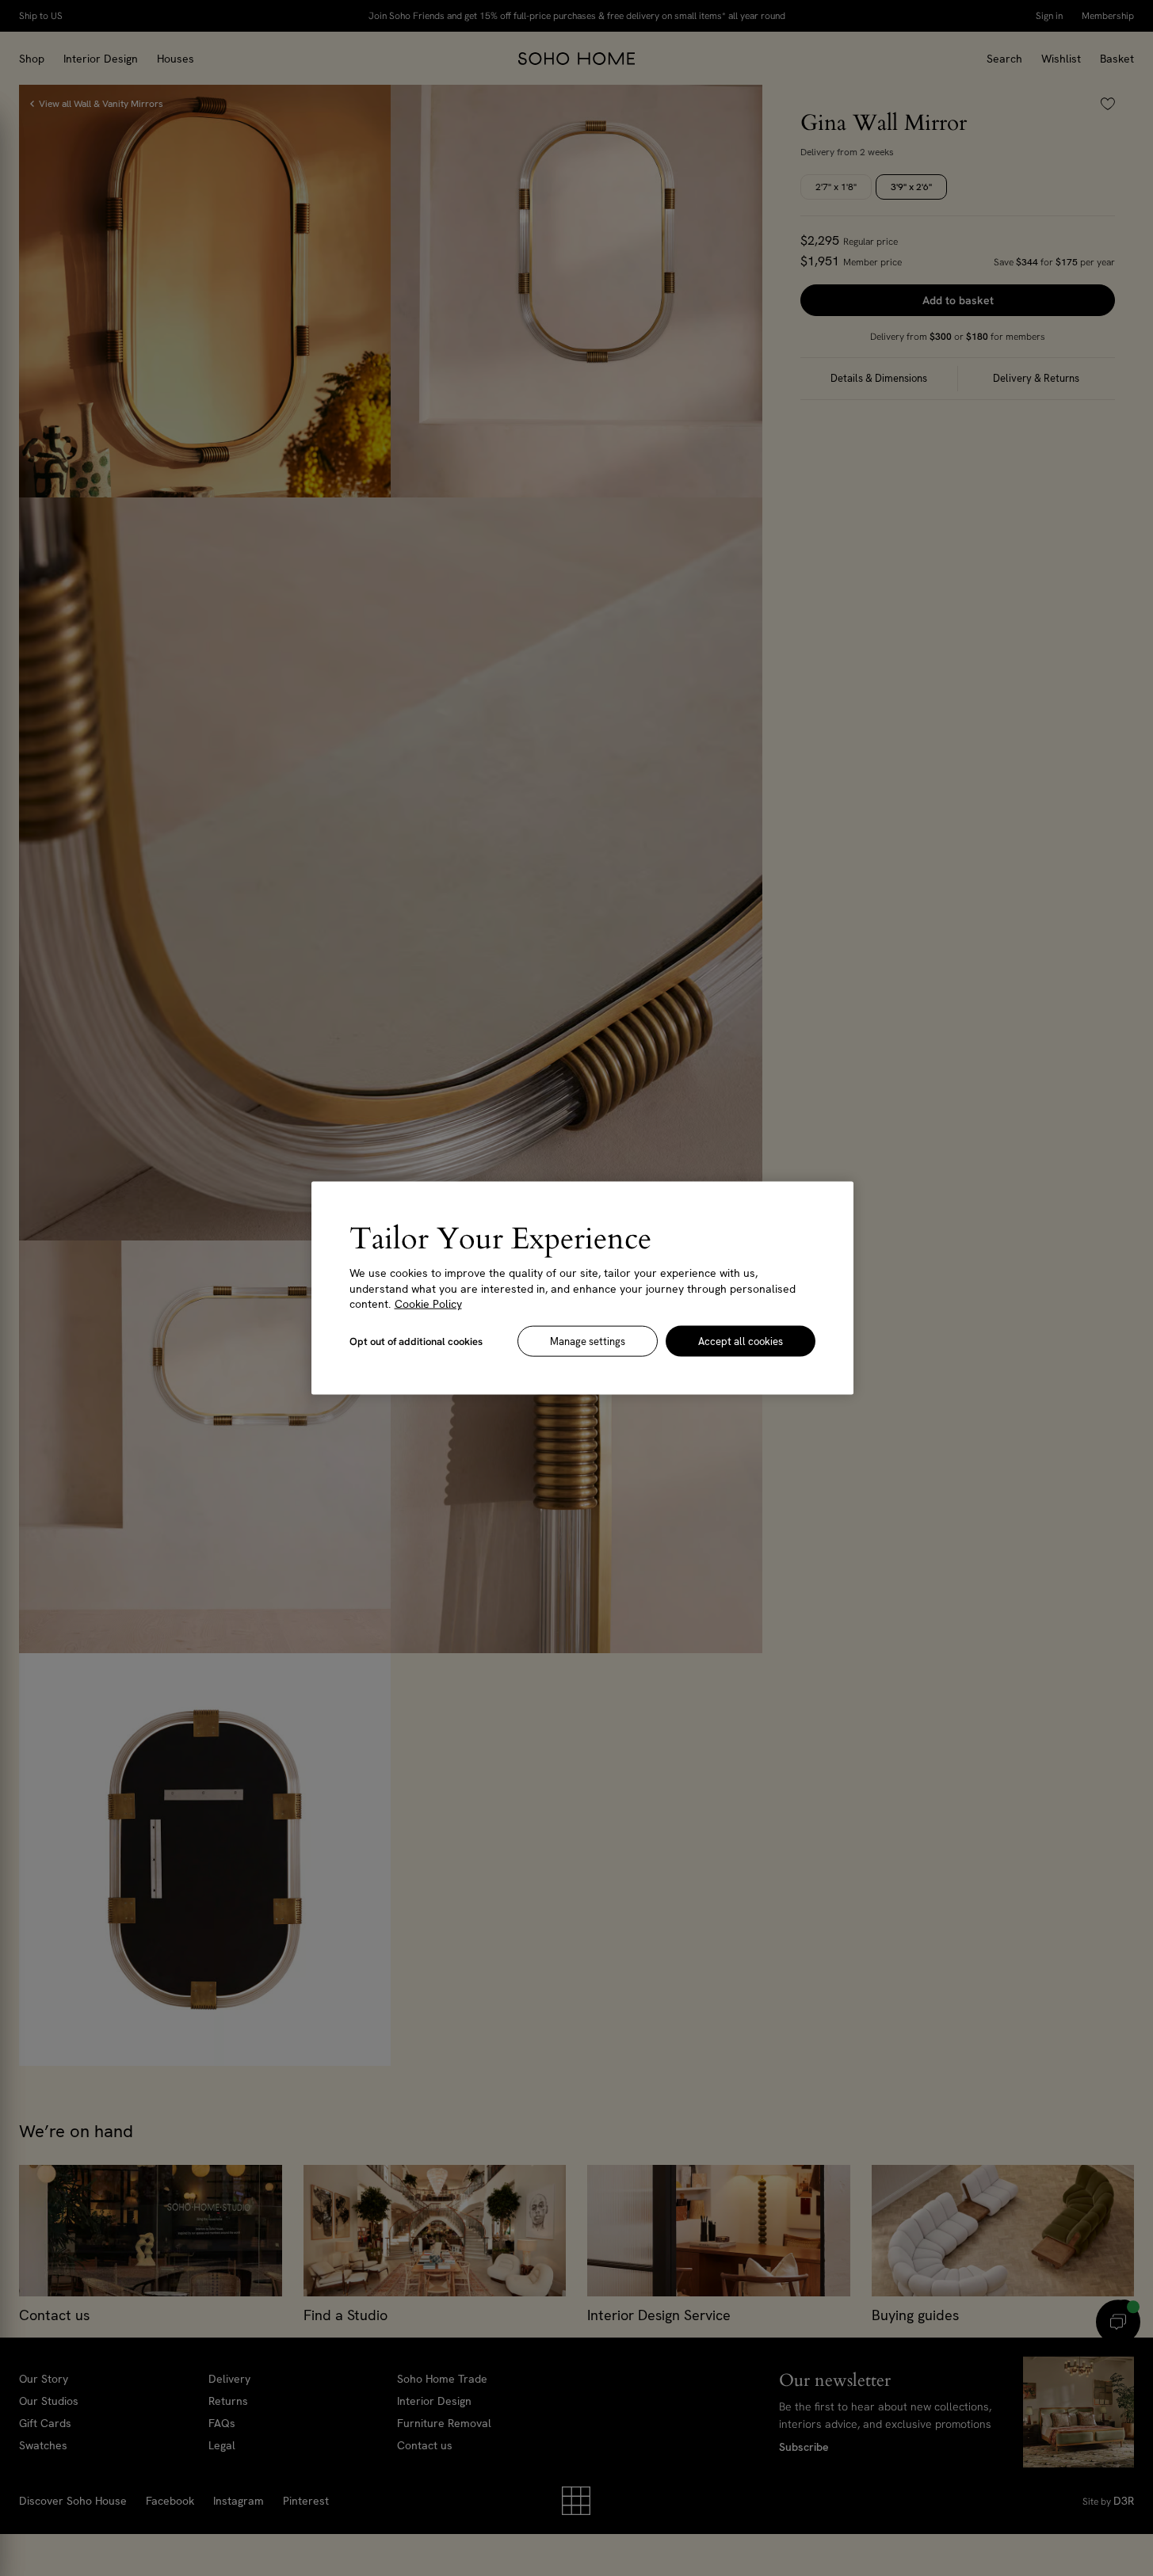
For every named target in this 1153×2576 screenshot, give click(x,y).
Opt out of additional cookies (416, 1341)
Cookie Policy (428, 1304)
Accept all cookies (741, 1341)
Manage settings (588, 1341)
